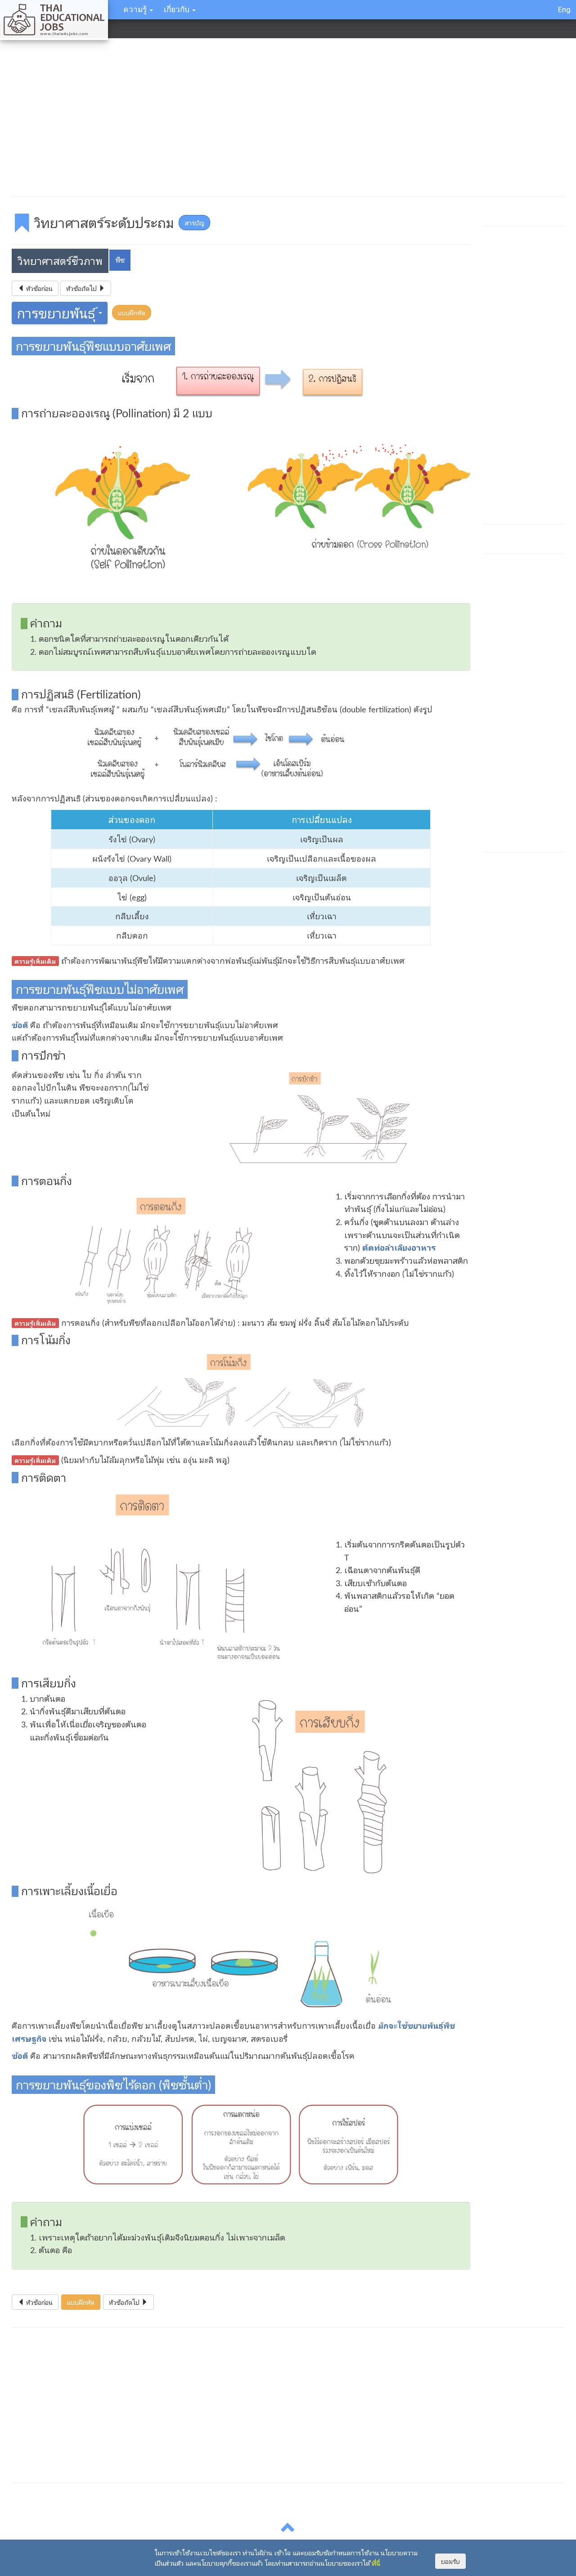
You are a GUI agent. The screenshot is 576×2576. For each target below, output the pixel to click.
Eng (564, 9)
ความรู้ (136, 9)
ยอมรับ (450, 2561)
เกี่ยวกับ (178, 9)
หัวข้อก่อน (38, 288)
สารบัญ (194, 223)
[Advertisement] (282, 119)
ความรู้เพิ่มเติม (35, 961)
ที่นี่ (376, 2563)
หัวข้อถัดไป (82, 288)
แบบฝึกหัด (132, 313)
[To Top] (288, 2531)
